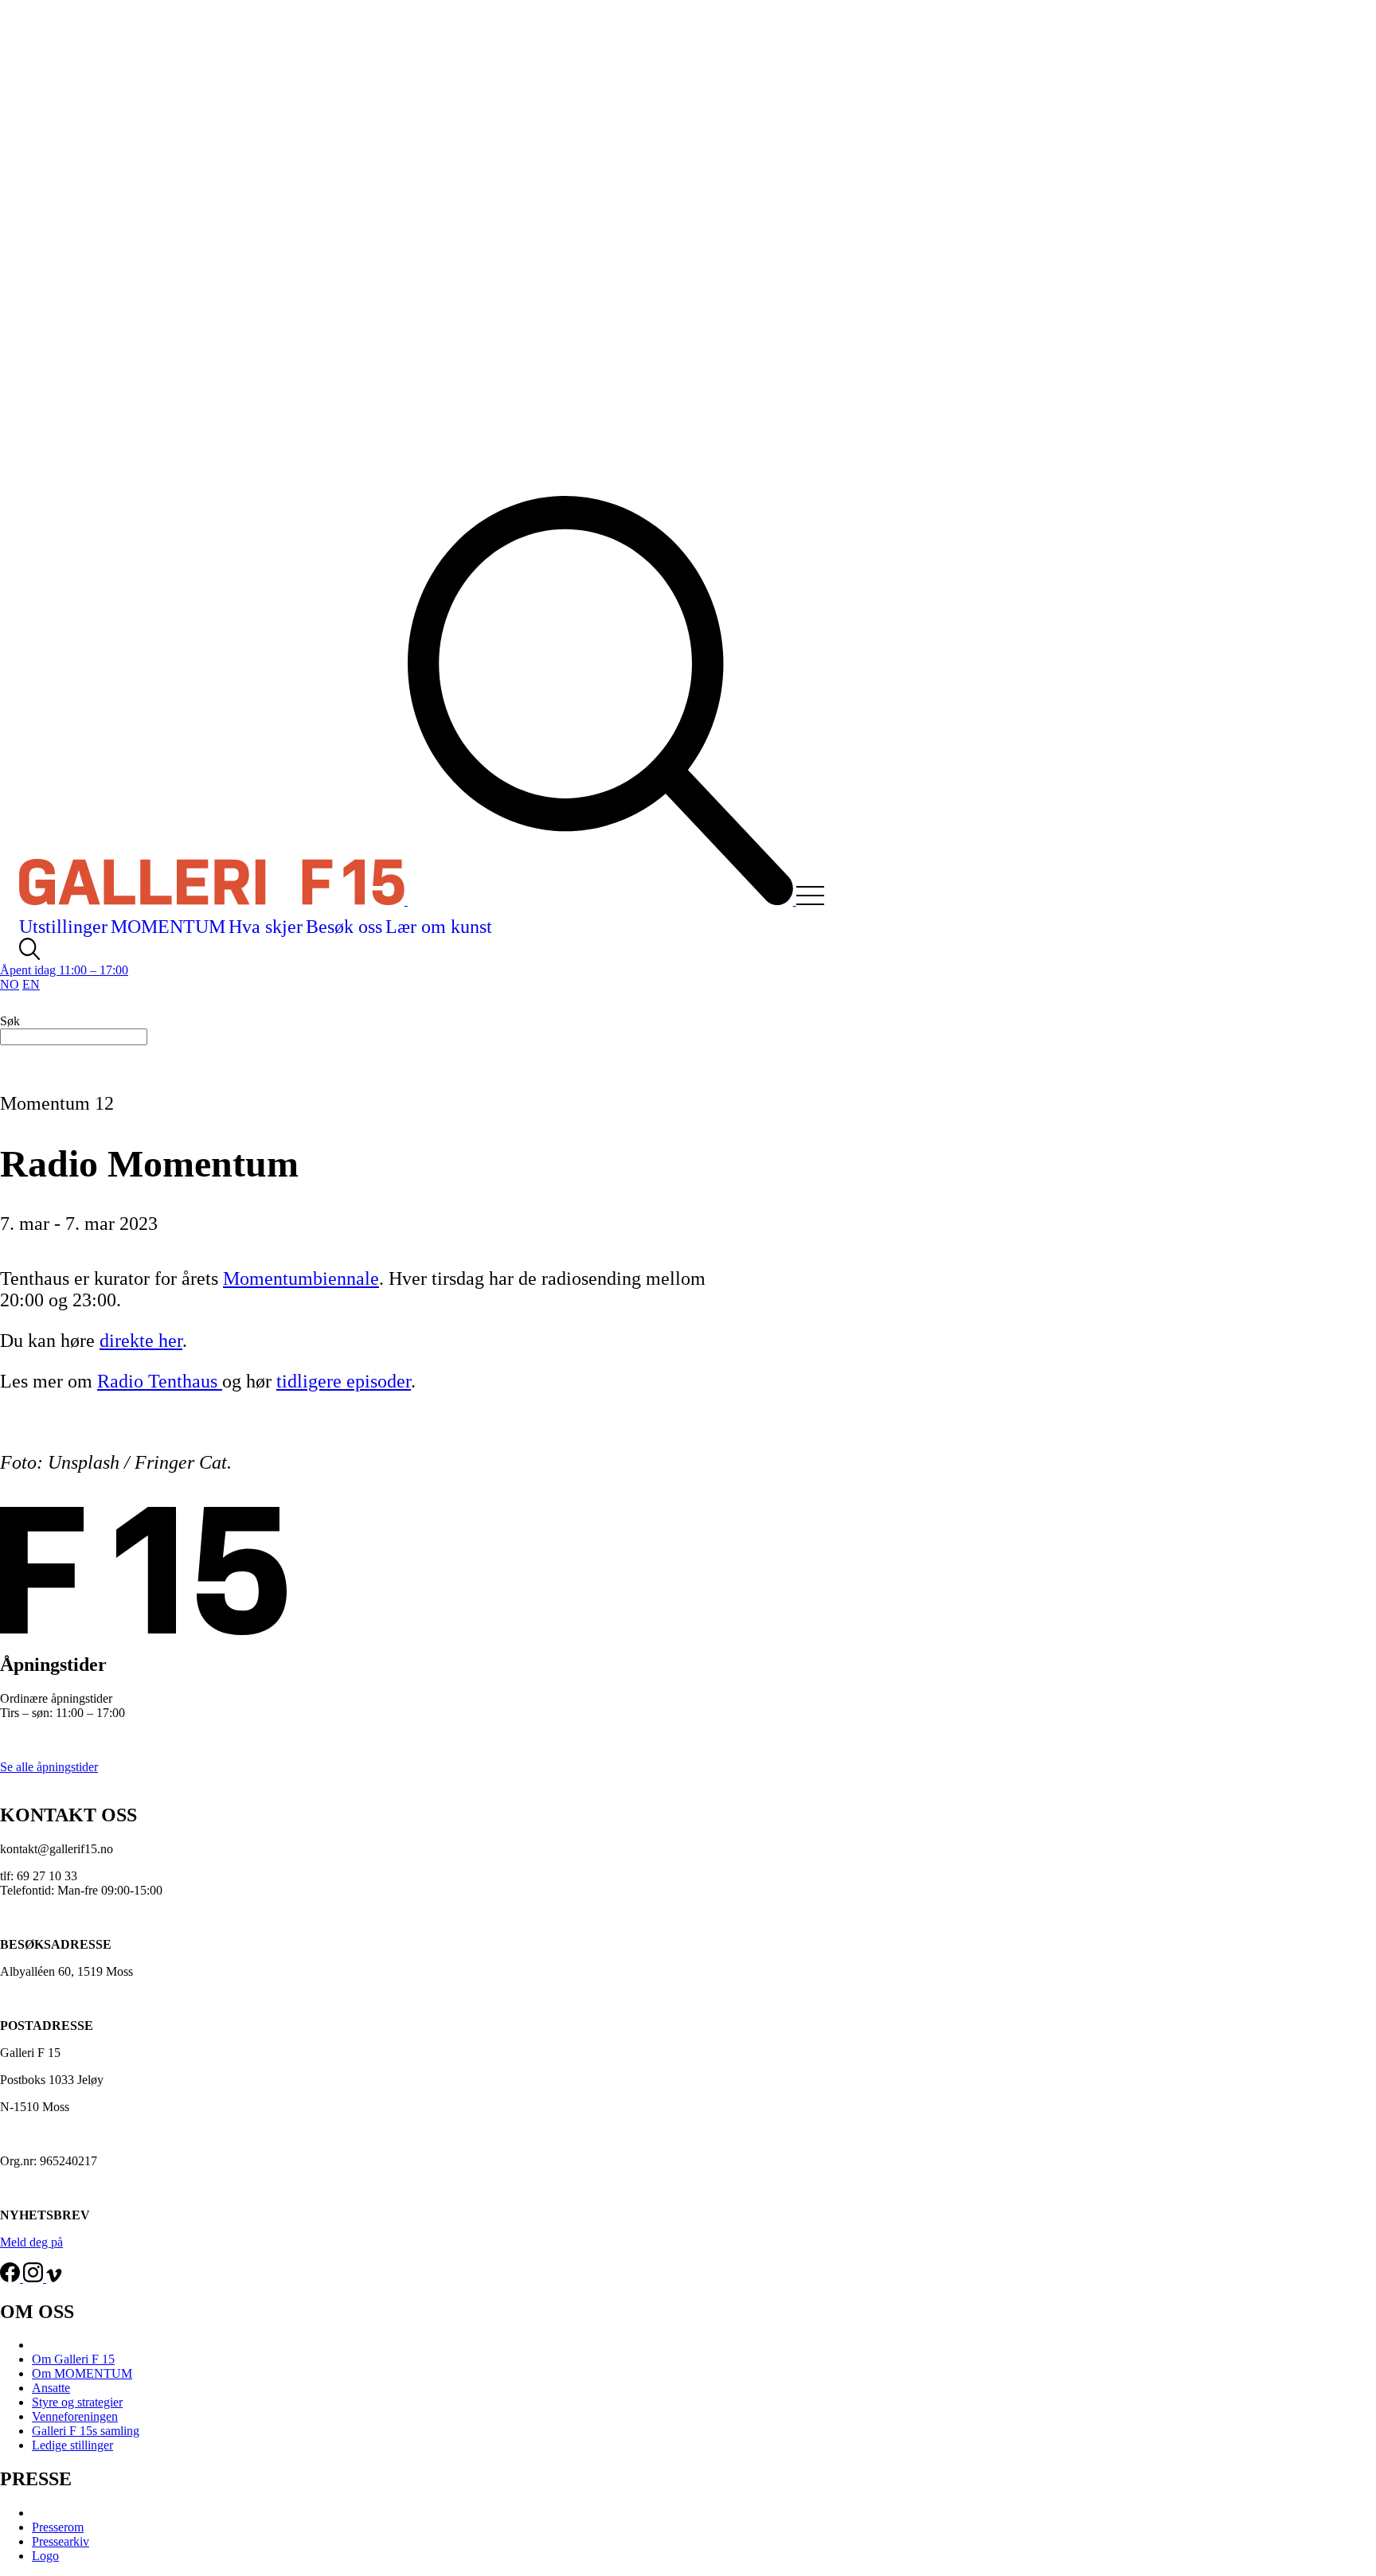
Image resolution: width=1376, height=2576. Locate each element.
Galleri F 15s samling (86, 2431)
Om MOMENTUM (82, 2373)
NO (10, 984)
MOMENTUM (168, 927)
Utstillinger (63, 927)
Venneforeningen (75, 2416)
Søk (10, 1021)
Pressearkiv (61, 2541)
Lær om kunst (439, 927)
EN (31, 984)
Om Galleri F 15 (73, 2359)
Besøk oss (344, 927)
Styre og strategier (77, 2402)
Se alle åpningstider (49, 1767)
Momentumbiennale (301, 1278)
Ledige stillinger (72, 2445)
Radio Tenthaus (160, 1381)
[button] (822, 901)
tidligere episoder (344, 1381)
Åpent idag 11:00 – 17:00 (64, 970)
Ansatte (51, 2388)
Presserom (58, 2527)
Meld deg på (31, 2242)
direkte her (141, 1341)
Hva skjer (266, 927)
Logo (45, 2556)
